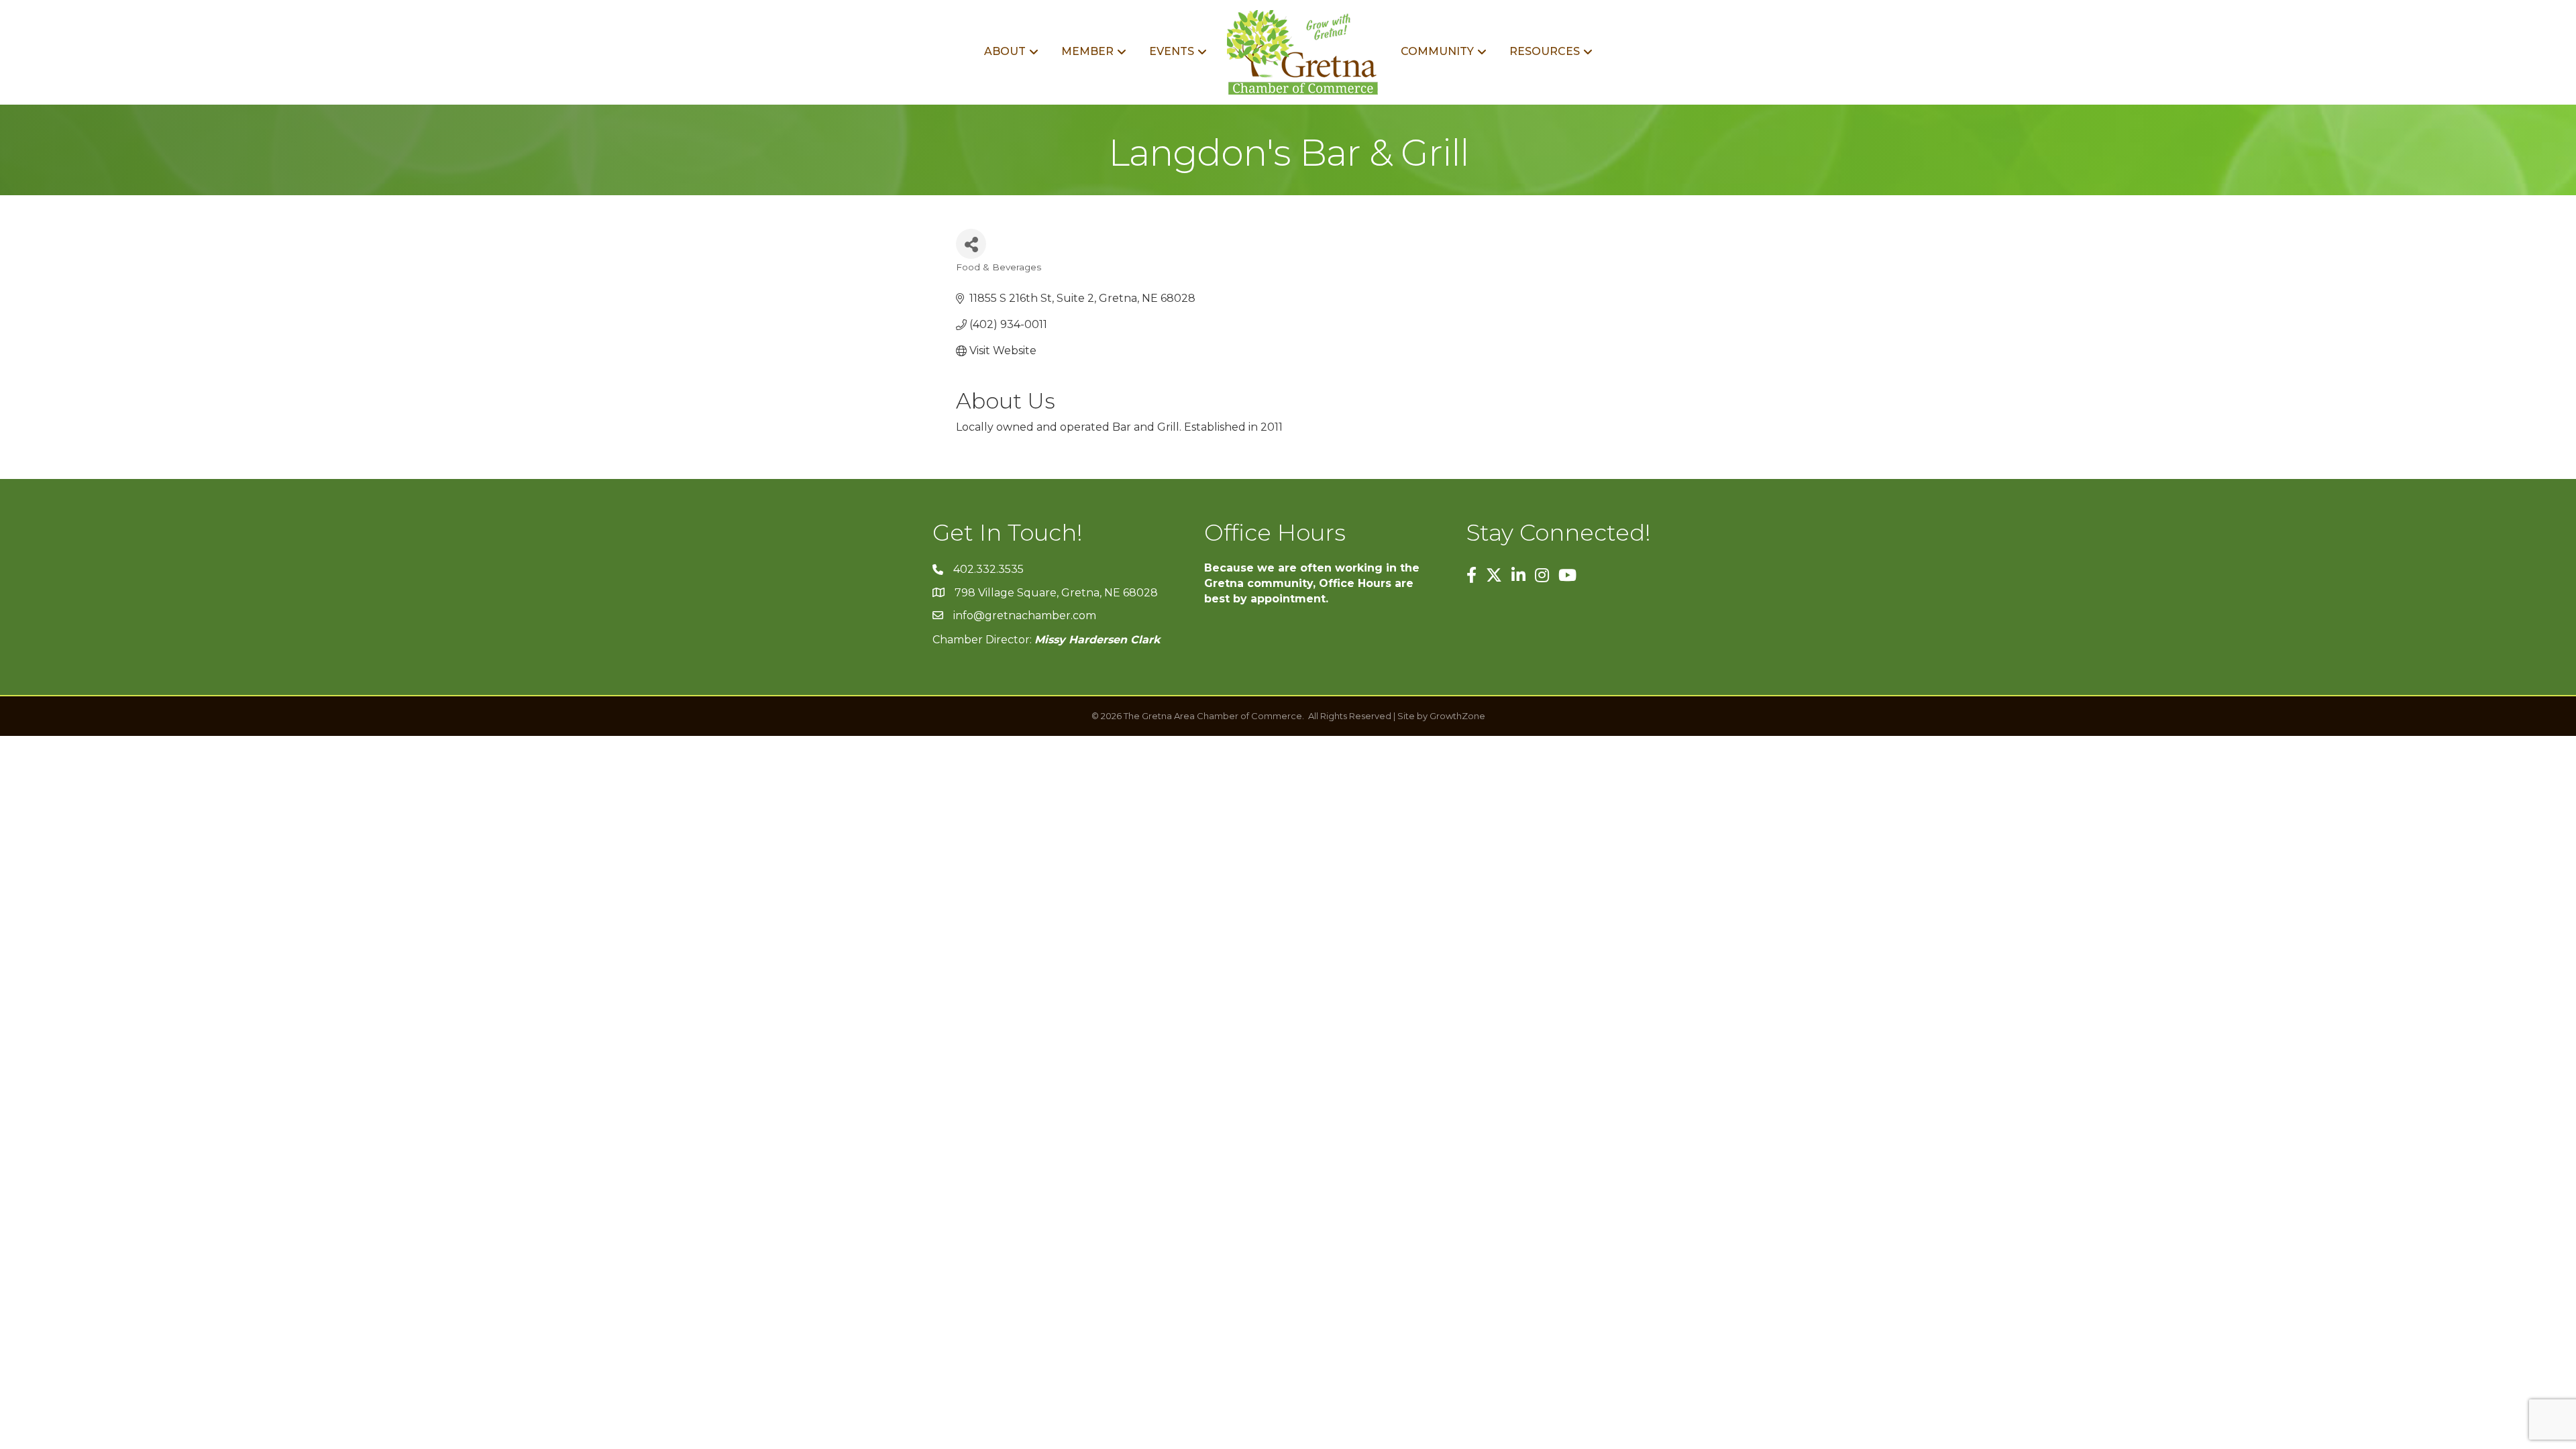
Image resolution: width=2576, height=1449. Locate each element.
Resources (1545, 51)
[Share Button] (971, 244)
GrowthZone (1457, 716)
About (1005, 51)
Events (1172, 51)
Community (1437, 51)
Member (1087, 51)
